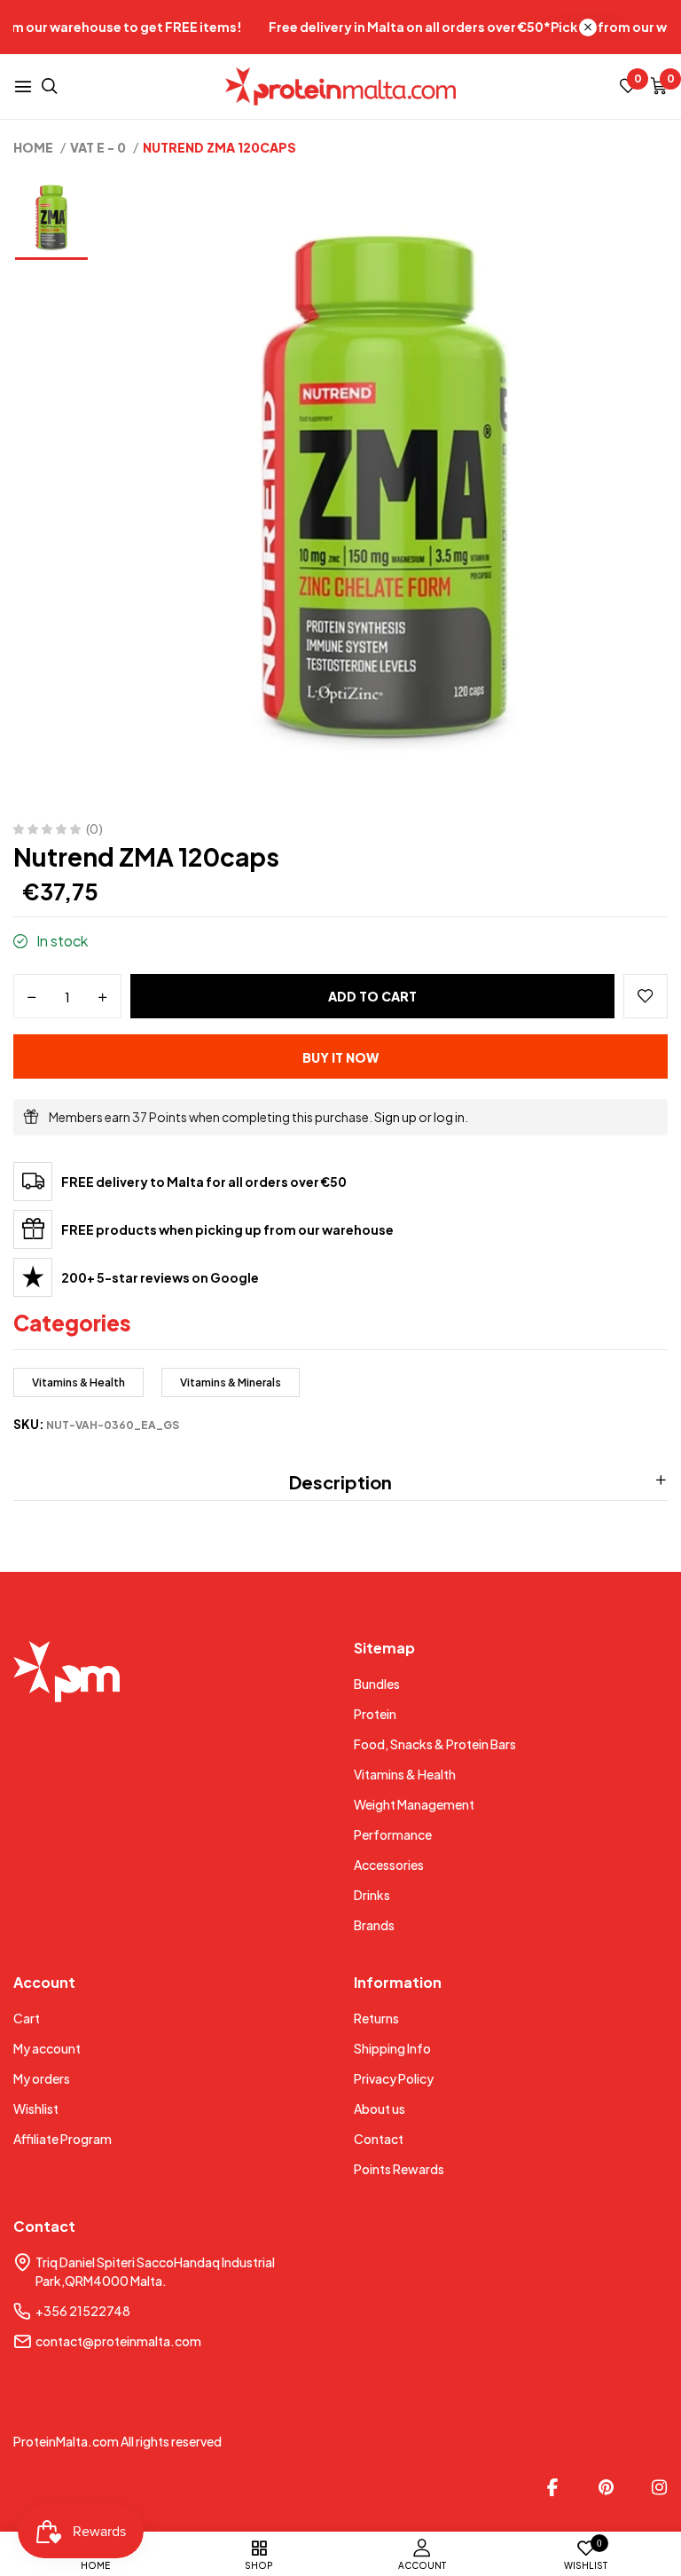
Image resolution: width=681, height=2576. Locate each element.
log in (449, 1117)
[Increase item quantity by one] (103, 997)
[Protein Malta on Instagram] (659, 2487)
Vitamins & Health (78, 1382)
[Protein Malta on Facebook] (552, 2487)
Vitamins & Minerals (231, 1382)
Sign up (395, 1117)
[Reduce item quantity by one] (32, 997)
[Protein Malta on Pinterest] (606, 2487)
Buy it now (340, 1057)
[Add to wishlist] (646, 996)
